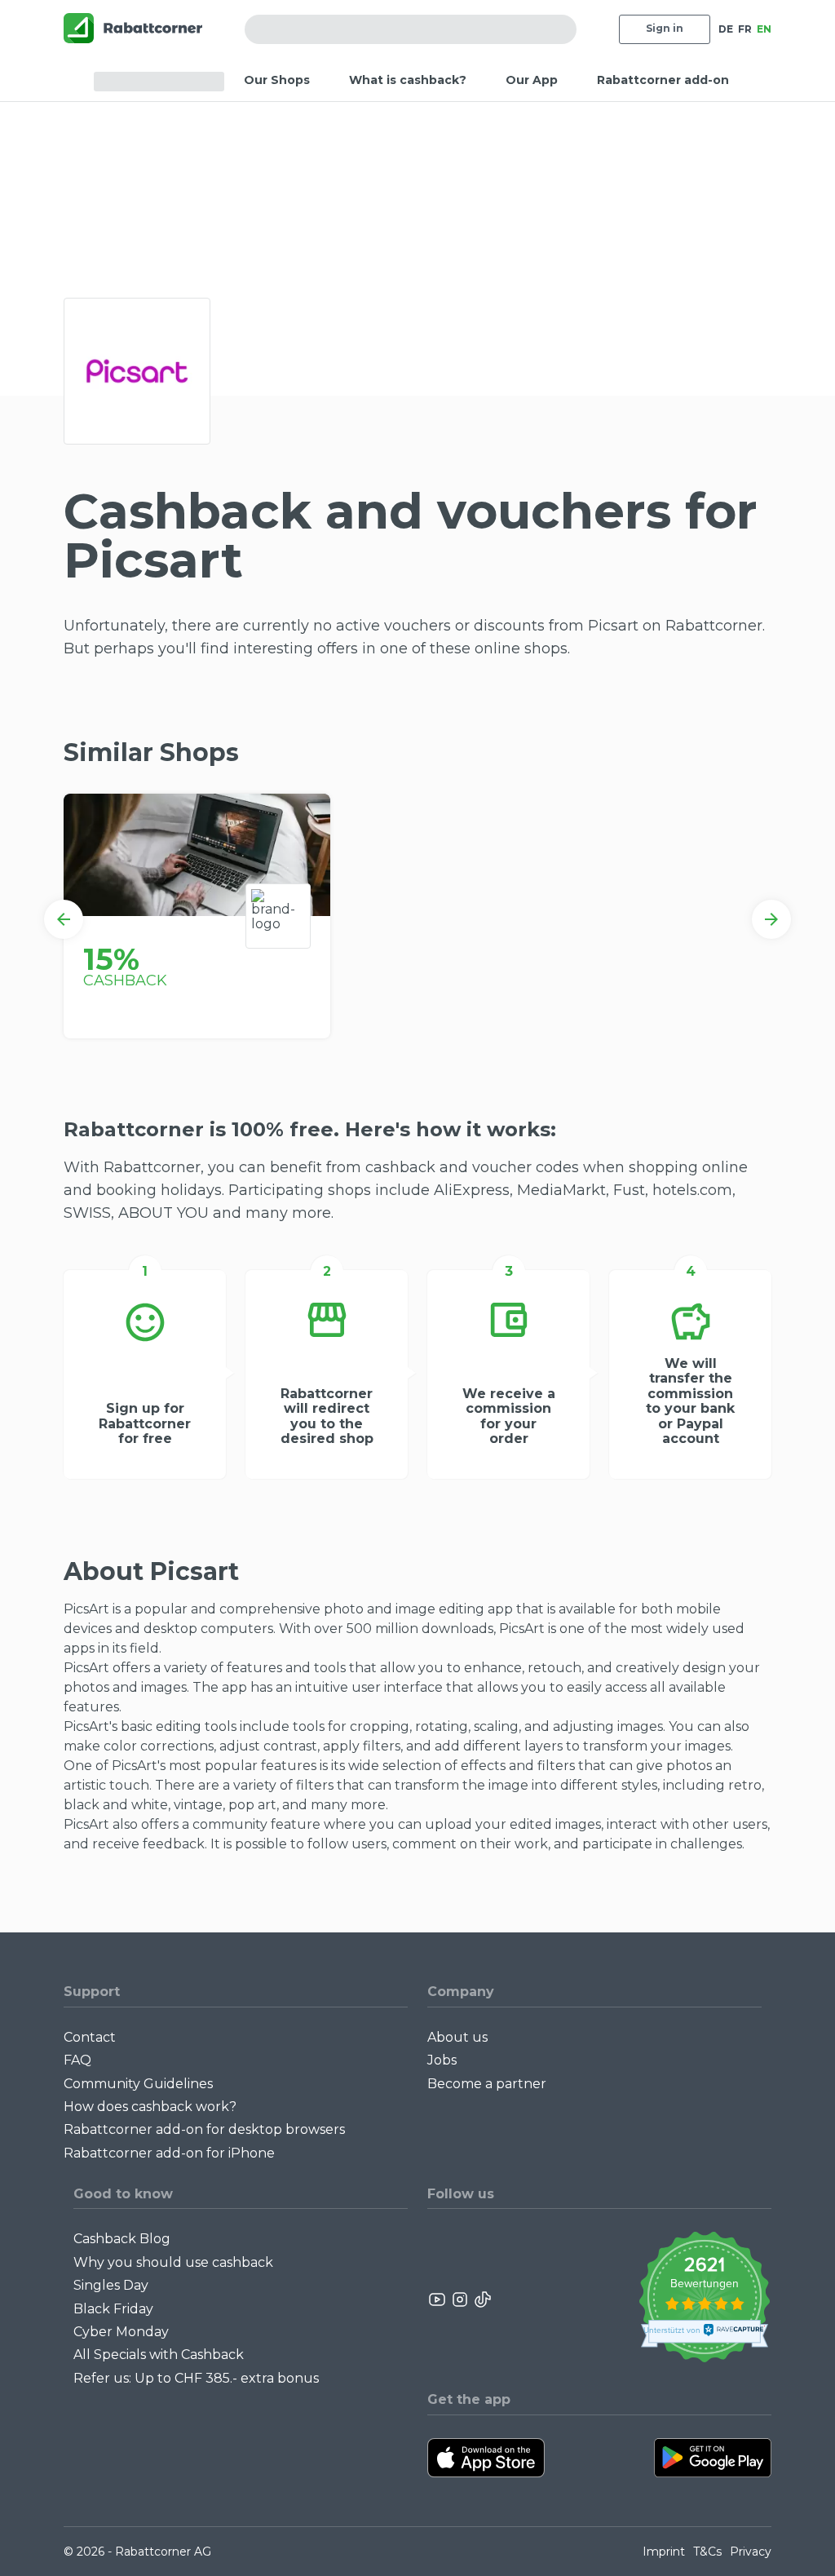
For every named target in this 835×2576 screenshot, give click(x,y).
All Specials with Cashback (159, 2355)
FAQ (77, 2060)
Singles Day (111, 2285)
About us (457, 2037)
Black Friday (113, 2309)
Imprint (664, 2552)
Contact (90, 2037)
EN (764, 29)
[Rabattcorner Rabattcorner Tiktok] (482, 2299)
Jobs (442, 2060)
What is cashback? (408, 80)
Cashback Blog (122, 2239)
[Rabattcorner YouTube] (438, 2299)
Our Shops (277, 80)
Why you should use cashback (173, 2262)
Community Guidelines (138, 2084)
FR (745, 29)
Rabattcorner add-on (663, 80)
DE (726, 29)
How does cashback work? (150, 2107)
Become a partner (487, 2084)
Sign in (665, 28)
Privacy (751, 2552)
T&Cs (707, 2552)
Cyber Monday (121, 2332)
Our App (532, 80)
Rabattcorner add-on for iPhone (169, 2153)
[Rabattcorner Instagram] (460, 2299)
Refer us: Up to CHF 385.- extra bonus (196, 2378)
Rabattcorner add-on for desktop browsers (204, 2129)
